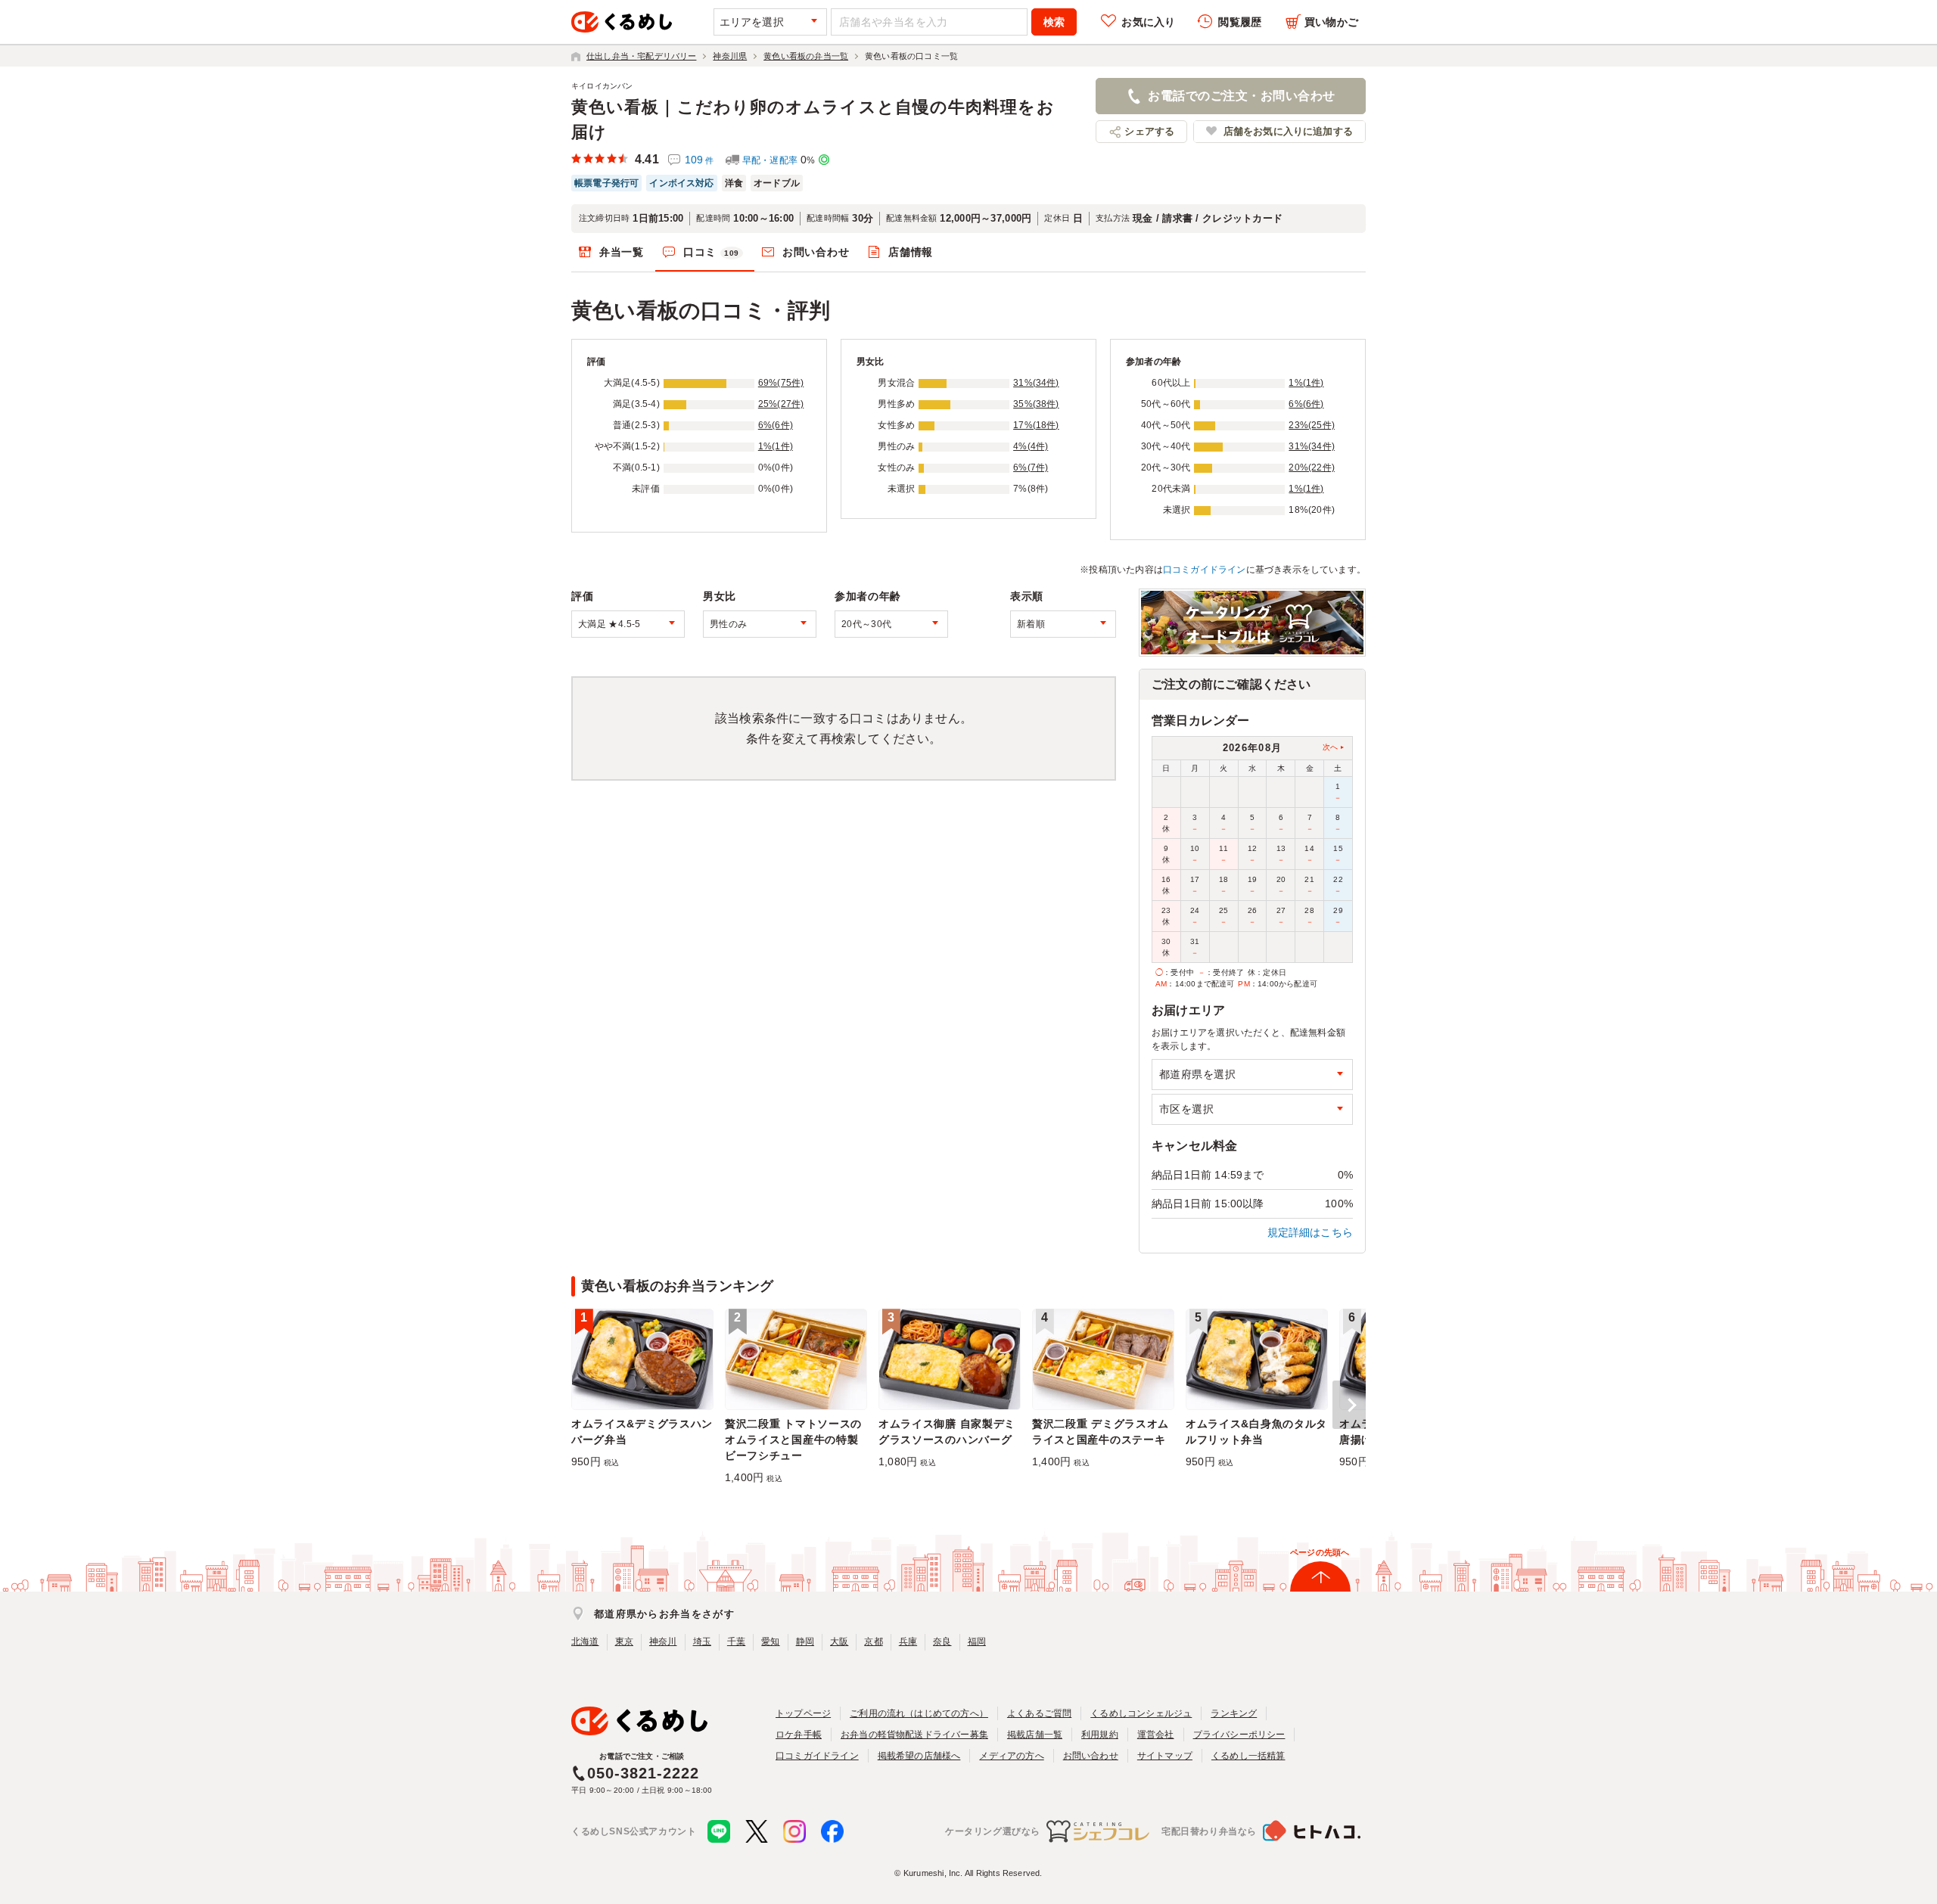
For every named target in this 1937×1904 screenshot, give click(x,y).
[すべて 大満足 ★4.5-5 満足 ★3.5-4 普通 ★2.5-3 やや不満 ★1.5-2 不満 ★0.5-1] (628, 624)
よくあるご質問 (1039, 1713)
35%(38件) (1036, 404)
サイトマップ (1165, 1756)
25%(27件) (781, 404)
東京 (624, 1642)
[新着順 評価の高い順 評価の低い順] (1063, 624)
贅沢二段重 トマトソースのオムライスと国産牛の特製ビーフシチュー (793, 1440)
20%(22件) (1312, 467)
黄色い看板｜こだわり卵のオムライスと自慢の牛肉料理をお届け (813, 120)
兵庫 (908, 1642)
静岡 (805, 1642)
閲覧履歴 (1240, 22)
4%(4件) (1031, 446)
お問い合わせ (816, 252)
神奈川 (663, 1642)
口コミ (711, 252)
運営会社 (1156, 1735)
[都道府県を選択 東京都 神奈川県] (1252, 1075)
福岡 (977, 1642)
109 (699, 160)
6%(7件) (1031, 467)
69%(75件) (781, 383)
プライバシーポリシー (1239, 1735)
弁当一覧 (622, 252)
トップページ (803, 1713)
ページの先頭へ (1320, 1552)
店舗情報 (911, 252)
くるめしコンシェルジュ (1141, 1713)
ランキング (1234, 1713)
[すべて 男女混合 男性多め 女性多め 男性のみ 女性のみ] (760, 624)
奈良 (942, 1642)
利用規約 (1100, 1735)
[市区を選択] (1252, 1109)
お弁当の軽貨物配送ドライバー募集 (914, 1735)
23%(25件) (1312, 425)
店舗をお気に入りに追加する (1288, 131)
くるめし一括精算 (1248, 1756)
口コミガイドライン (1205, 570)
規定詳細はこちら (1311, 1232)
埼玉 (702, 1642)
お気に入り (1148, 22)
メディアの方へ (1011, 1756)
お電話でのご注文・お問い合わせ (1241, 96)
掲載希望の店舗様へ (919, 1756)
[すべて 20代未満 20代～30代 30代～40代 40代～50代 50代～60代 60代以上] (891, 624)
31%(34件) (1036, 383)
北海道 (585, 1642)
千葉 (736, 1642)
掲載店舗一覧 (1035, 1735)
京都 (873, 1642)
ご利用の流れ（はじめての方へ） (919, 1713)
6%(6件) (776, 425)
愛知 (770, 1642)
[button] (1349, 1405)
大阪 (839, 1642)
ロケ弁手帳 (799, 1735)
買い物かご (1331, 22)
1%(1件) (776, 446)
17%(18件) (1036, 425)
